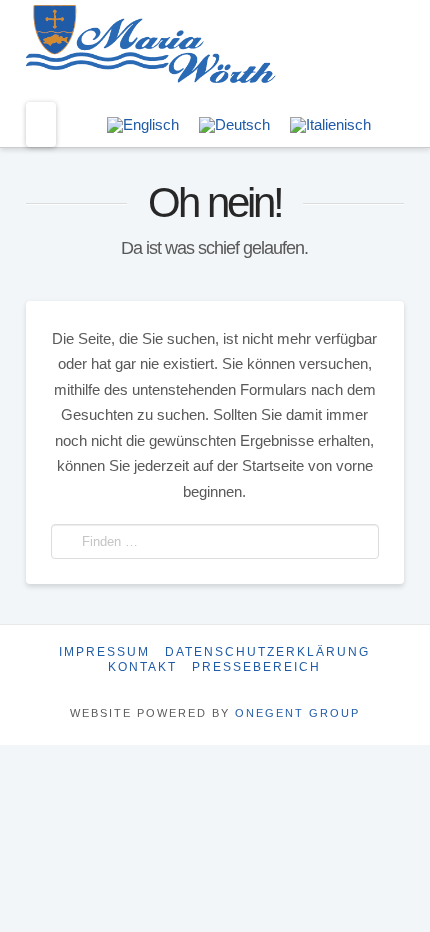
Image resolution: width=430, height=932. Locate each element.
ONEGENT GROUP (297, 713)
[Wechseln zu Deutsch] (234, 125)
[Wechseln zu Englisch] (143, 125)
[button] (41, 125)
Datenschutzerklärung (267, 652)
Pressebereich (256, 667)
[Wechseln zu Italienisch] (330, 125)
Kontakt (142, 667)
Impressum (104, 652)
